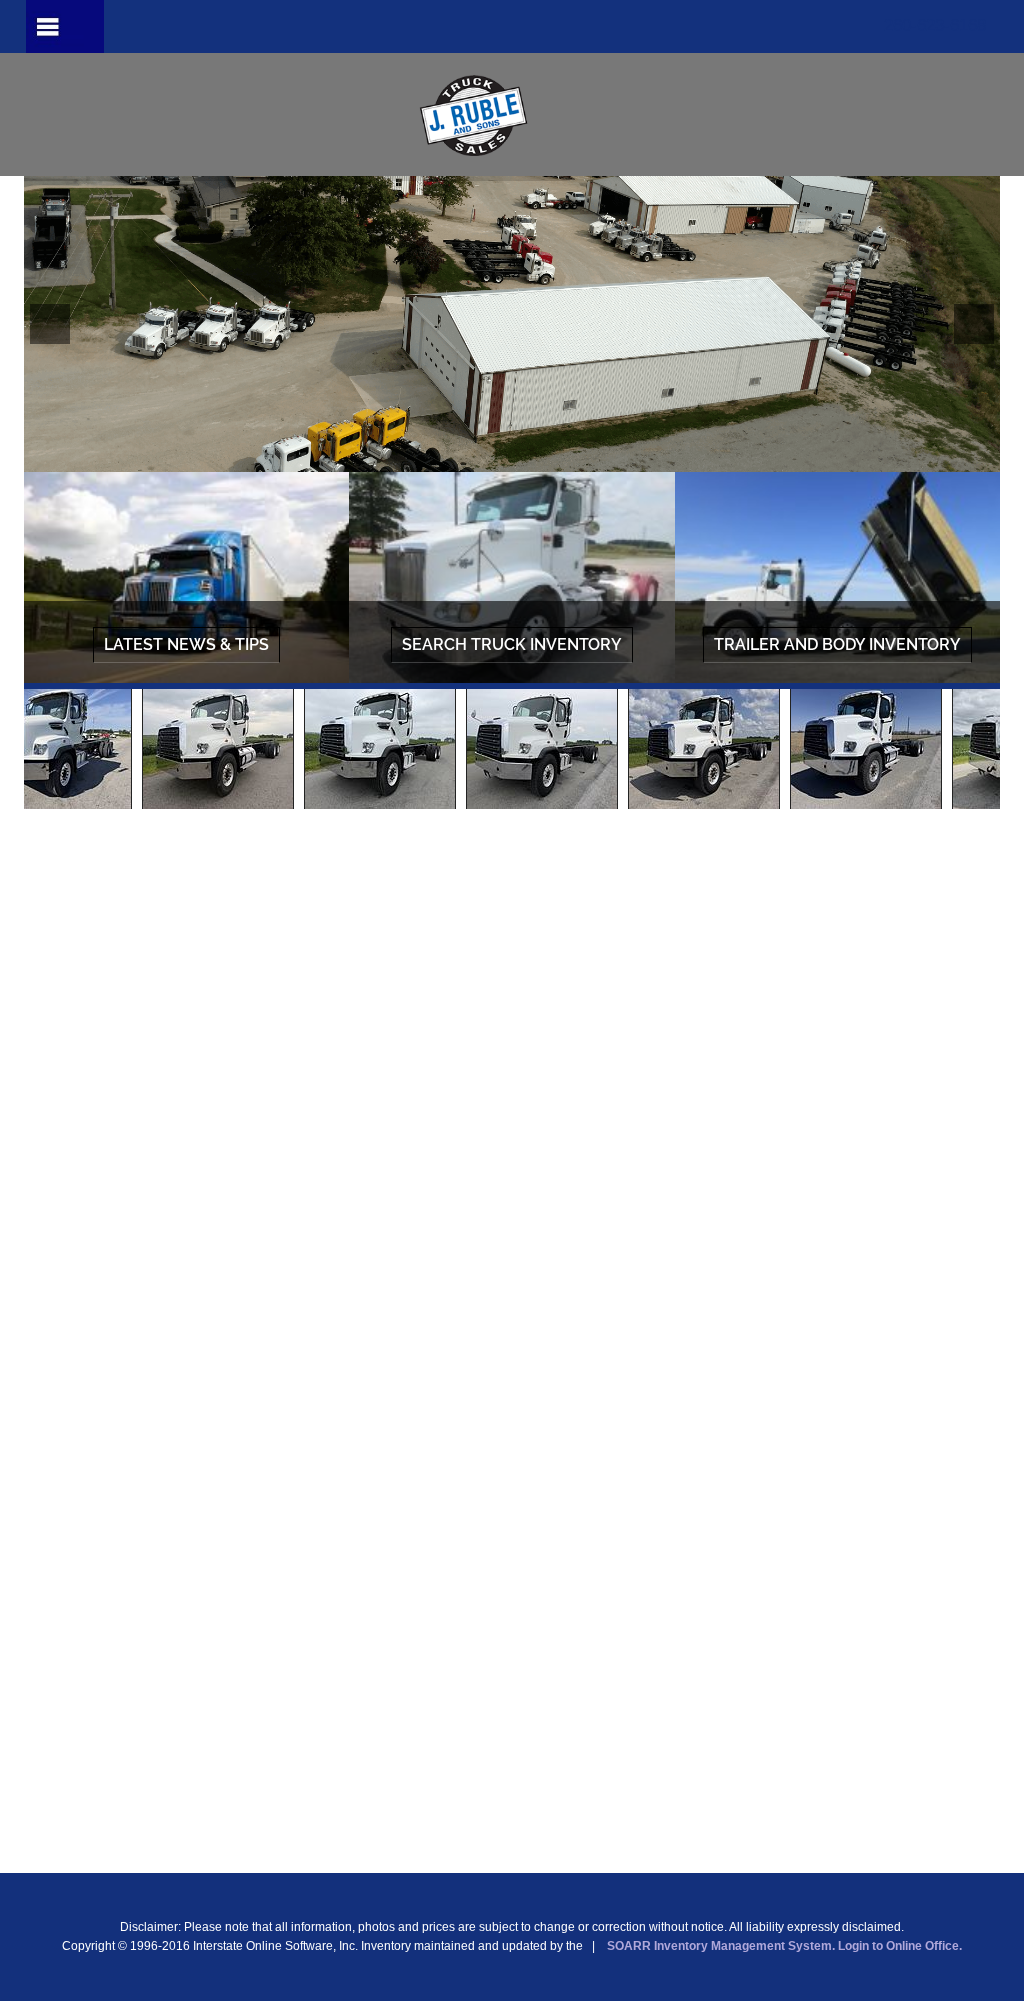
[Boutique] (512, 115)
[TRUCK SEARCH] (511, 580)
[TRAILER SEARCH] (837, 580)
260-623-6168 (935, 25)
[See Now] (186, 580)
